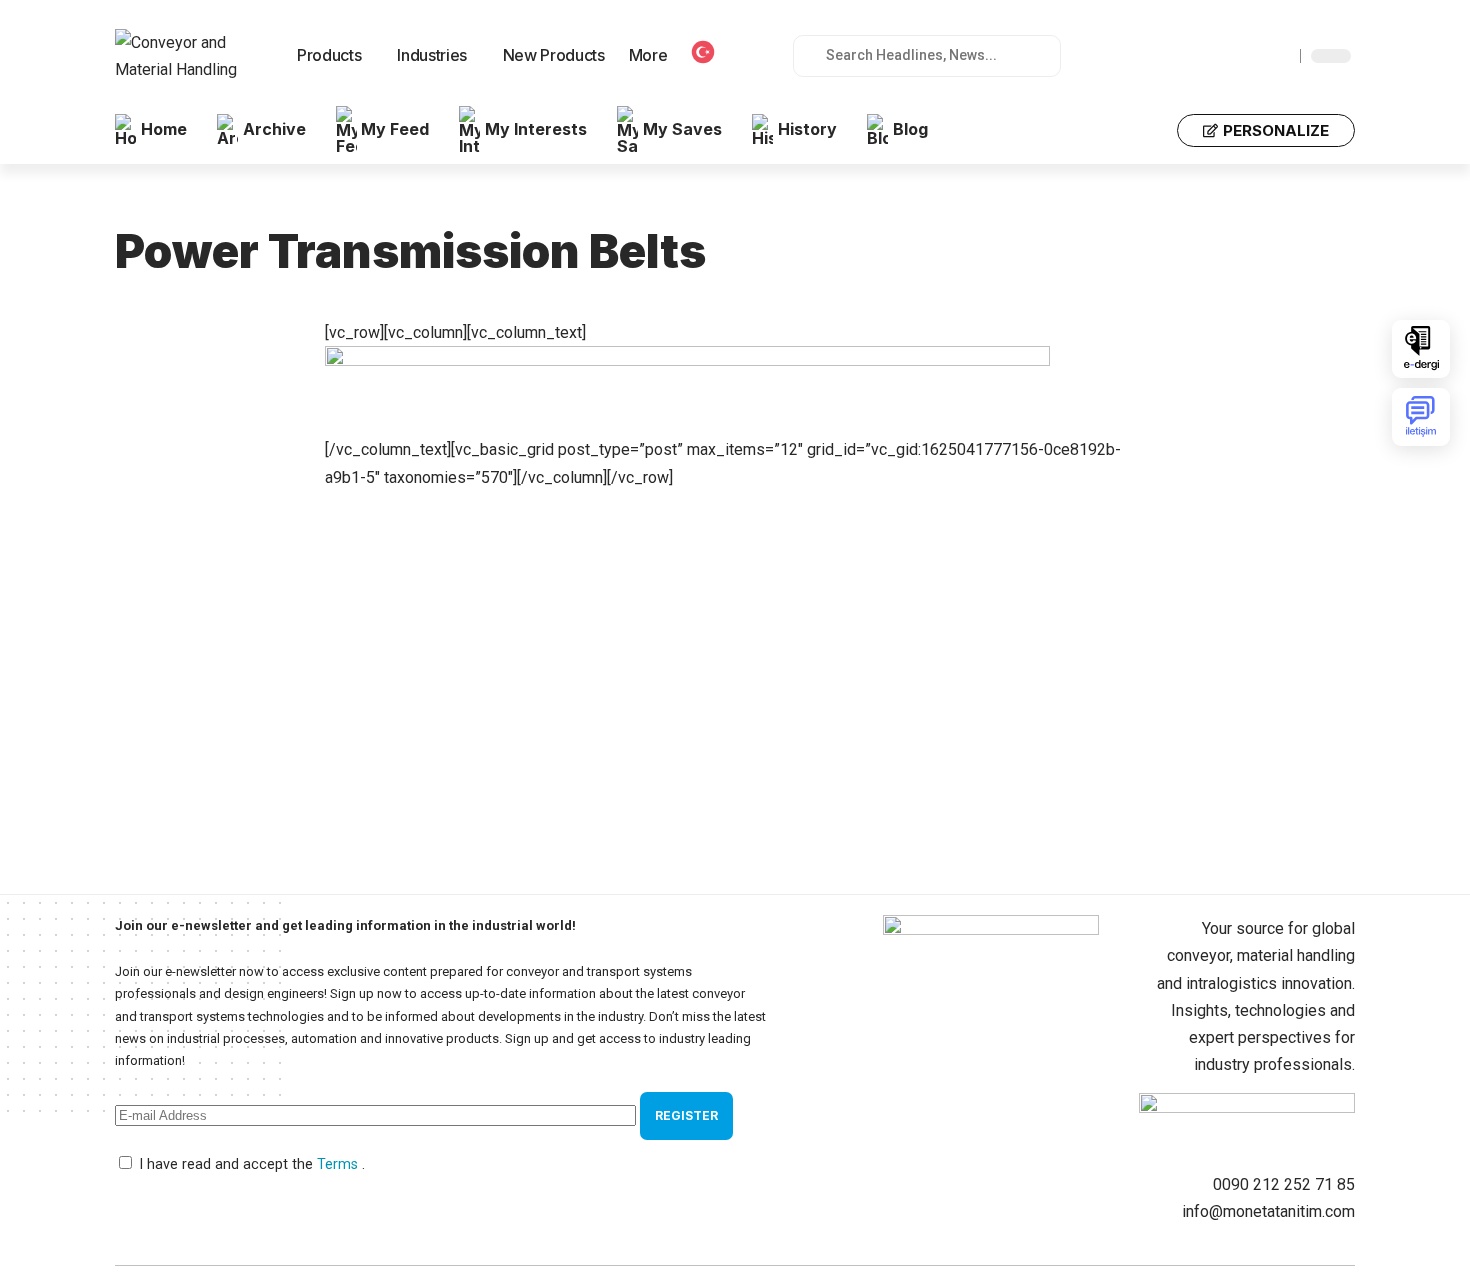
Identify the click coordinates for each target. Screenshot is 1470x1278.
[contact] (1421, 417)
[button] (1149, 130)
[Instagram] (1257, 55)
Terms (339, 1164)
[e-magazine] (1421, 349)
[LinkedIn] (1279, 55)
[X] (1213, 55)
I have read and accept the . (252, 1164)
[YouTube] (1235, 55)
